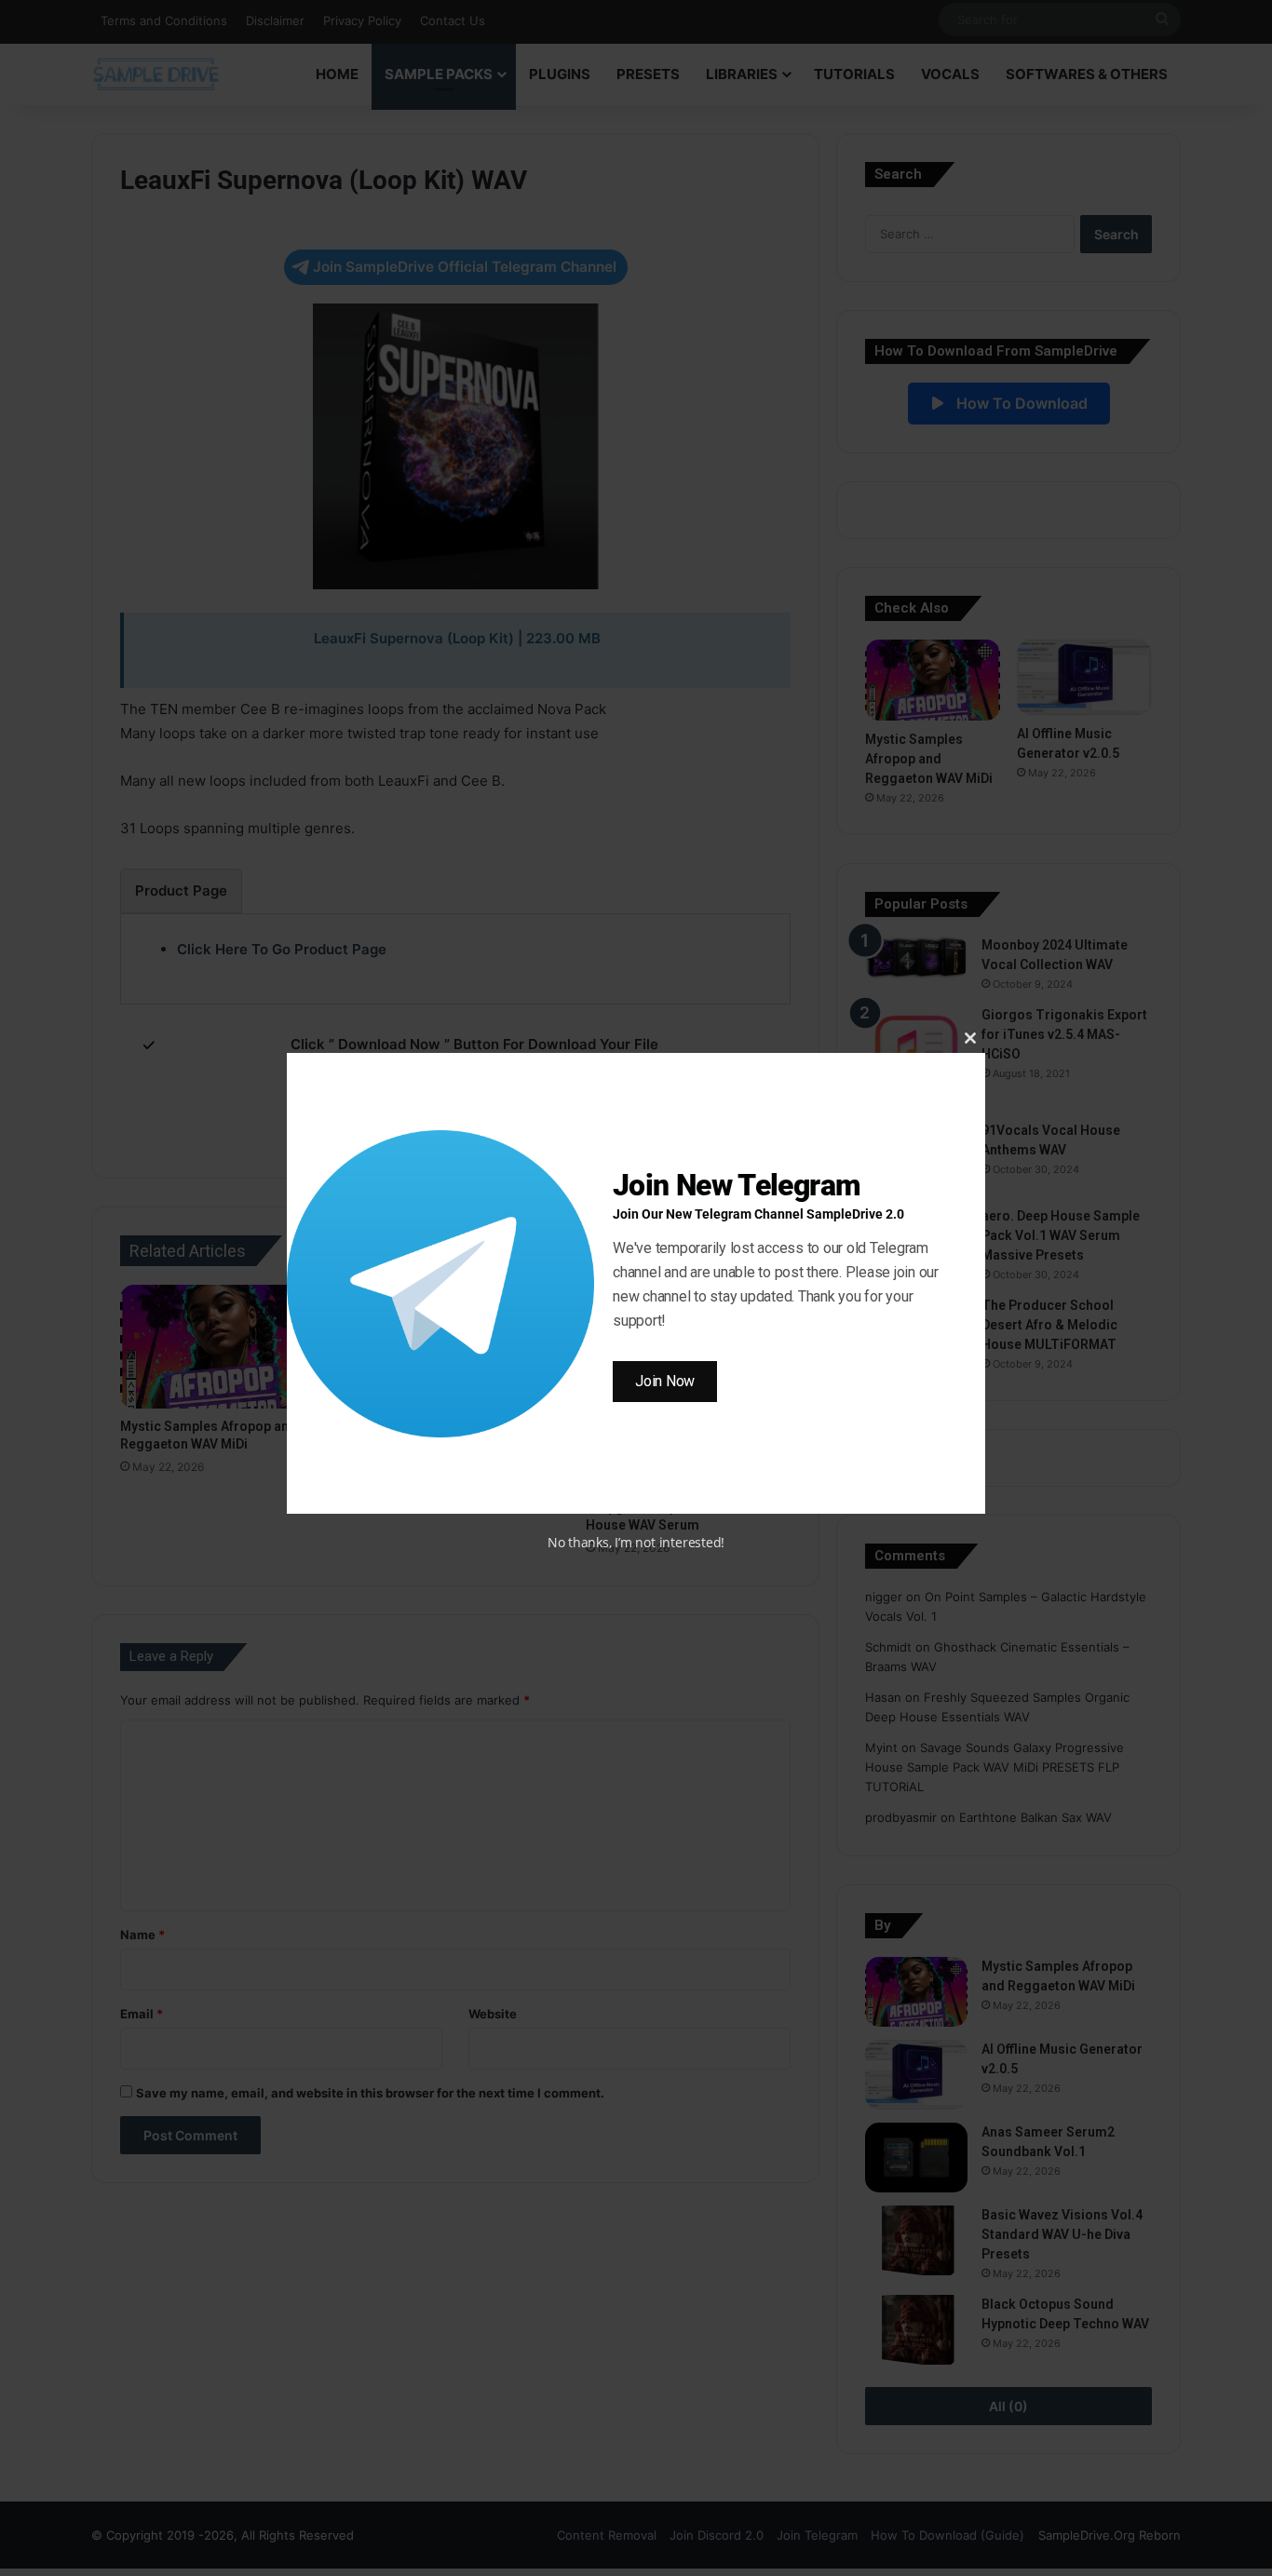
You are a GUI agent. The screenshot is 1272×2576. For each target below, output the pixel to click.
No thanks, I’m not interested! (636, 1542)
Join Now (665, 1381)
